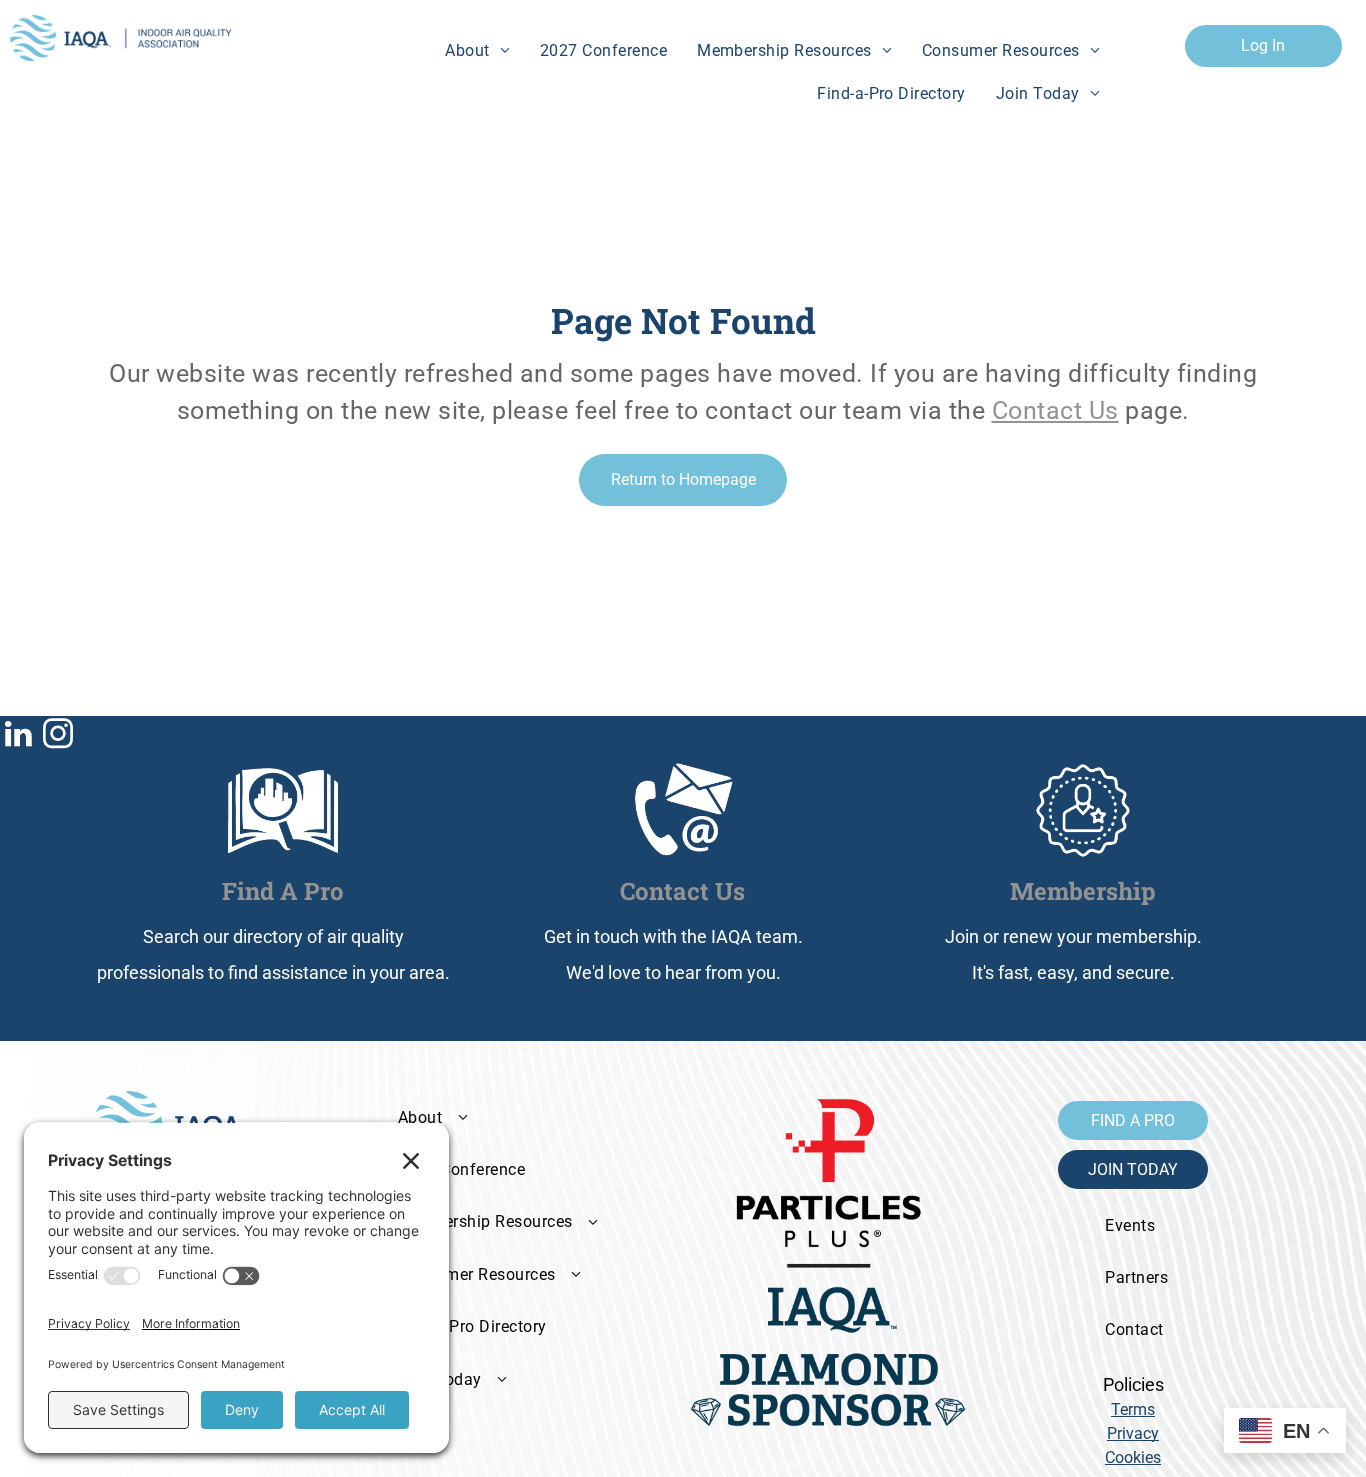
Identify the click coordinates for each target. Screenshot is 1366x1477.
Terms (1133, 1409)
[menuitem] (477, 51)
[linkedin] (18, 736)
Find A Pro (283, 891)
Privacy (1133, 1433)
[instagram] (58, 736)
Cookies (1133, 1457)
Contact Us (1055, 410)
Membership (1083, 891)
